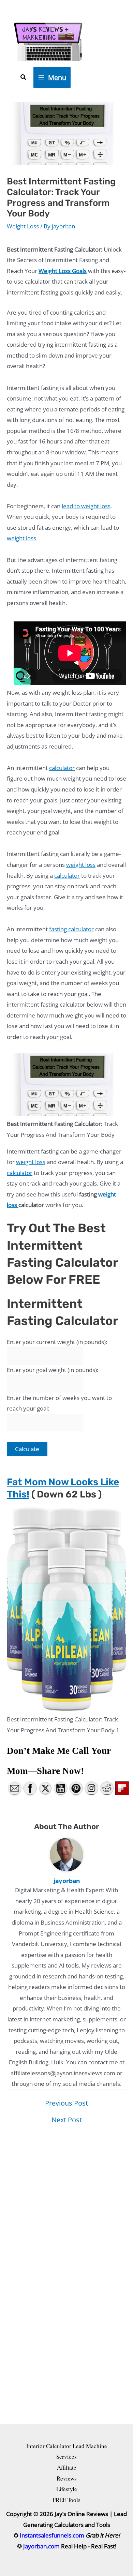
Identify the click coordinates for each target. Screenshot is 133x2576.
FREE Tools (66, 2500)
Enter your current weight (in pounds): (57, 1342)
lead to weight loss (86, 506)
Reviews (67, 2478)
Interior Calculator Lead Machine (67, 2446)
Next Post (67, 2120)
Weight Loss (23, 226)
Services (66, 2457)
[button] (24, 77)
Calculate (27, 1449)
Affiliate (67, 2467)
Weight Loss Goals (63, 271)
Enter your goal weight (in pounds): (53, 1370)
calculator (62, 768)
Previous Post (66, 2103)
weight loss (21, 538)
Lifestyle (67, 2489)
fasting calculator (71, 929)
